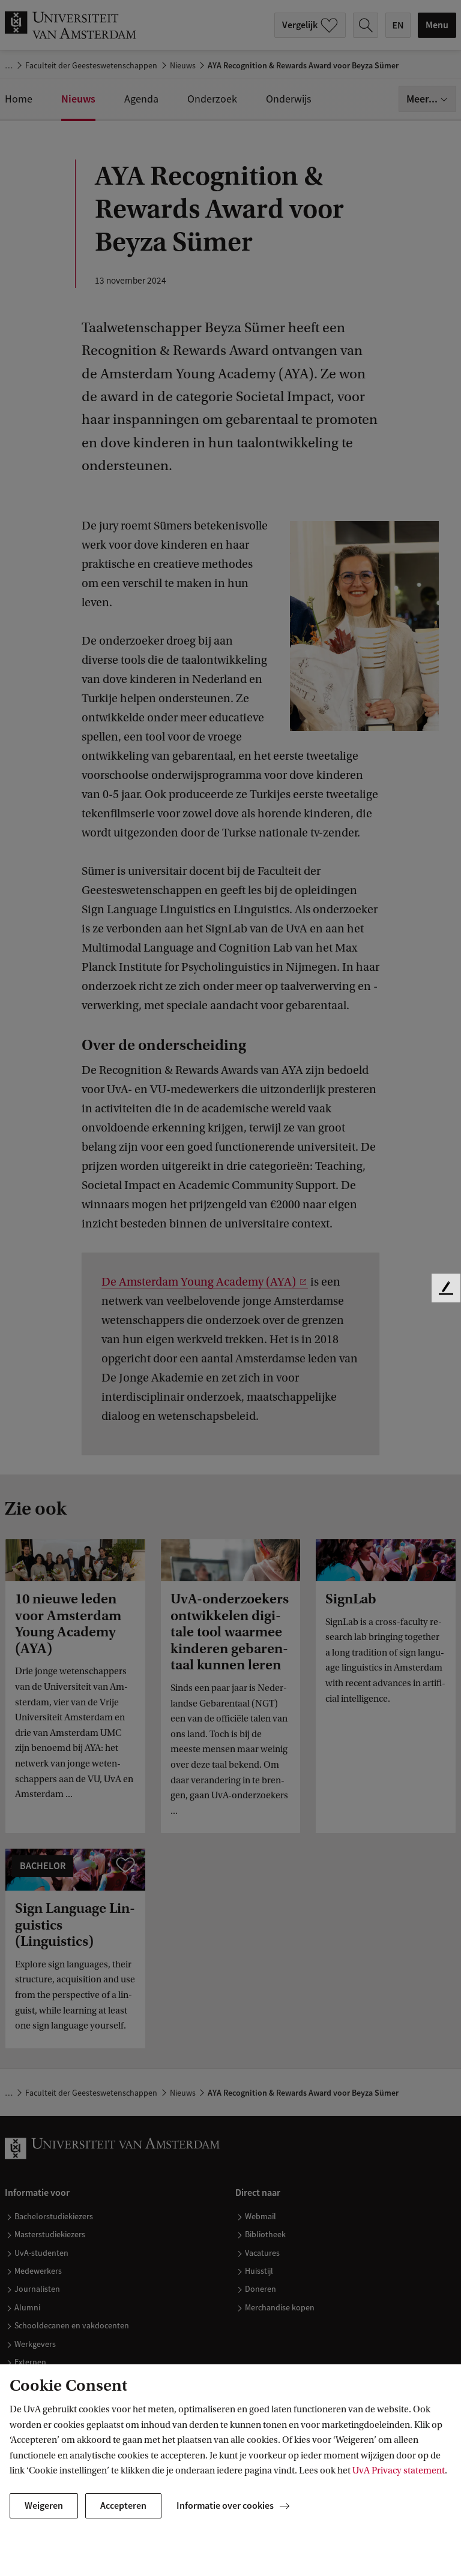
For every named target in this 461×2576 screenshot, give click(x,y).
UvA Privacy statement (399, 2470)
